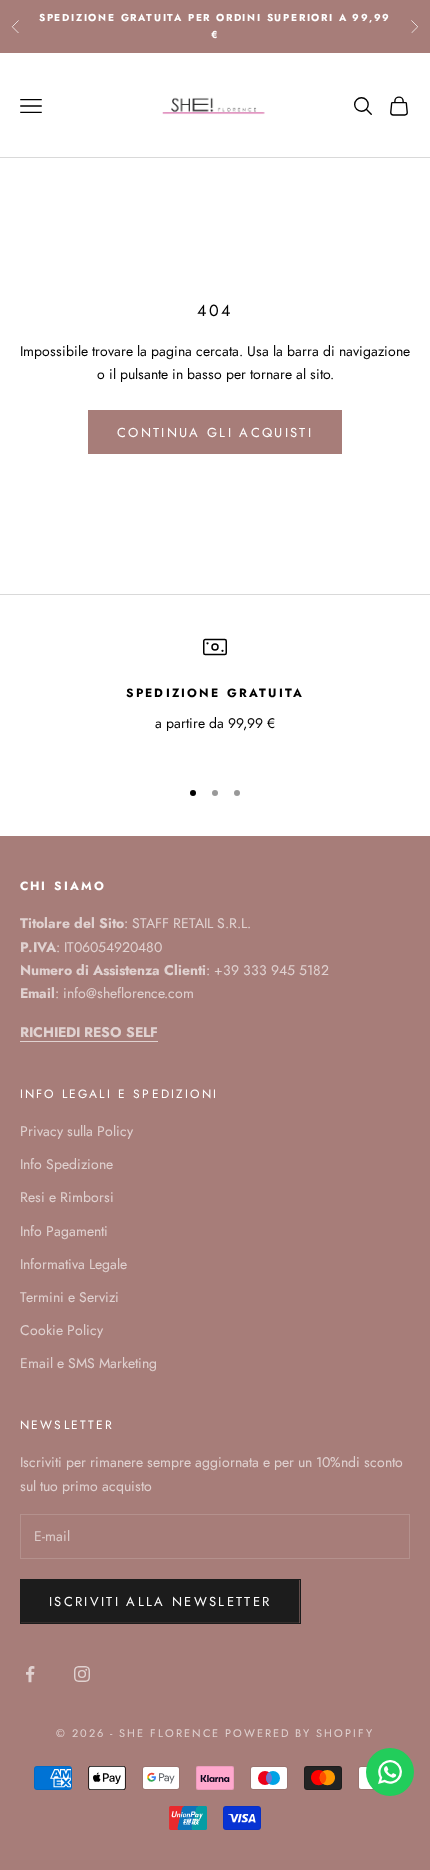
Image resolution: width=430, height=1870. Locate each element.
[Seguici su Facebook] (30, 1674)
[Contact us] (390, 1772)
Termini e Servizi (69, 1297)
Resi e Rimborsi (67, 1197)
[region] (215, 696)
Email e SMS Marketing (88, 1363)
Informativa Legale (73, 1264)
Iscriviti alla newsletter (160, 1601)
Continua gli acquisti (215, 432)
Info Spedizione (66, 1164)
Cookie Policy (61, 1330)
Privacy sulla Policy (76, 1131)
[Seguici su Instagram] (82, 1674)
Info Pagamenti (64, 1231)
